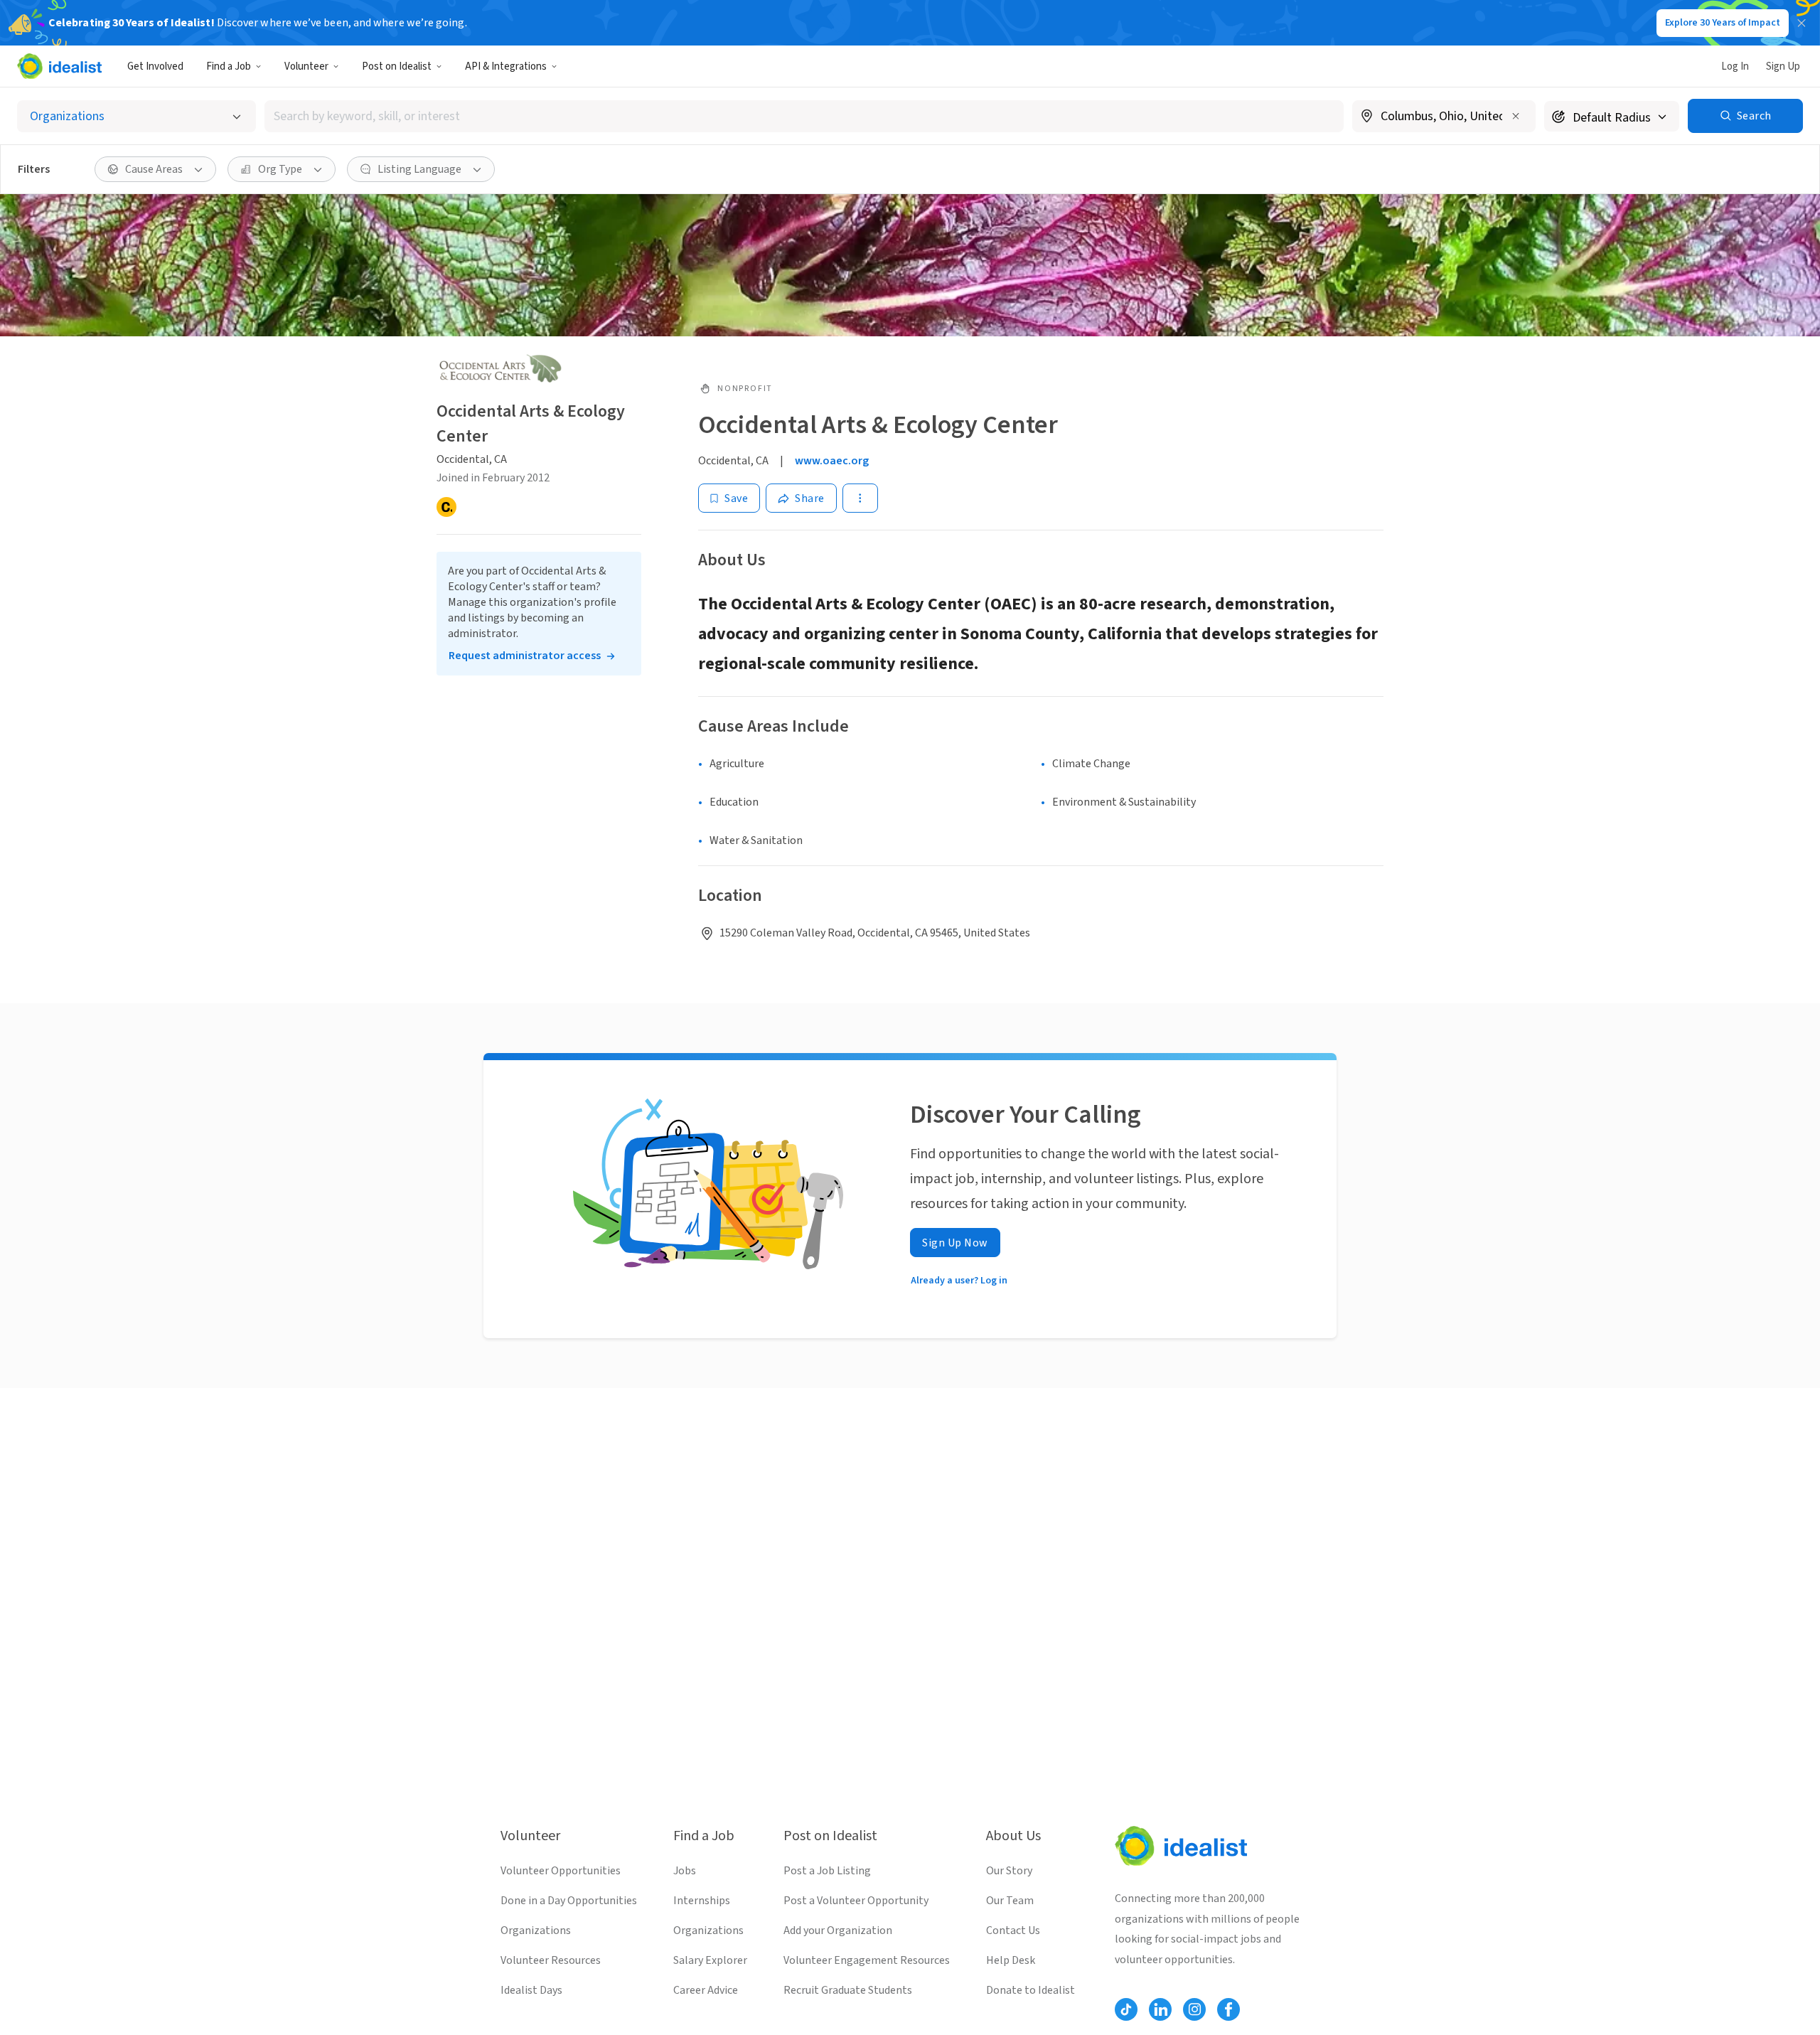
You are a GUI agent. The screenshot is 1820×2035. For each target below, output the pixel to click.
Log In (1735, 66)
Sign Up (1783, 66)
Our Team (1010, 1901)
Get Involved (155, 66)
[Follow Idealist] (1126, 2009)
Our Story (1009, 1871)
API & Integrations (506, 66)
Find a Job (229, 66)
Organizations (536, 1930)
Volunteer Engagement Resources (867, 1960)
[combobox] (804, 116)
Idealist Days (531, 1990)
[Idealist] (59, 66)
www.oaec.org (832, 461)
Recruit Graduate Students (848, 1990)
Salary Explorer (710, 1960)
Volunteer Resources (551, 1960)
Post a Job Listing (827, 1871)
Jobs (685, 1871)
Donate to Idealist (1031, 1990)
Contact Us (1013, 1930)
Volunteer (306, 66)
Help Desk (1011, 1960)
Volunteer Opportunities (561, 1871)
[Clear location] (1516, 116)
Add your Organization (838, 1930)
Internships (702, 1901)
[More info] (1444, 117)
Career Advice (706, 1990)
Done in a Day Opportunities (569, 1901)
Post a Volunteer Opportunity (856, 1901)
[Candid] (446, 507)
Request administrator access (525, 656)
